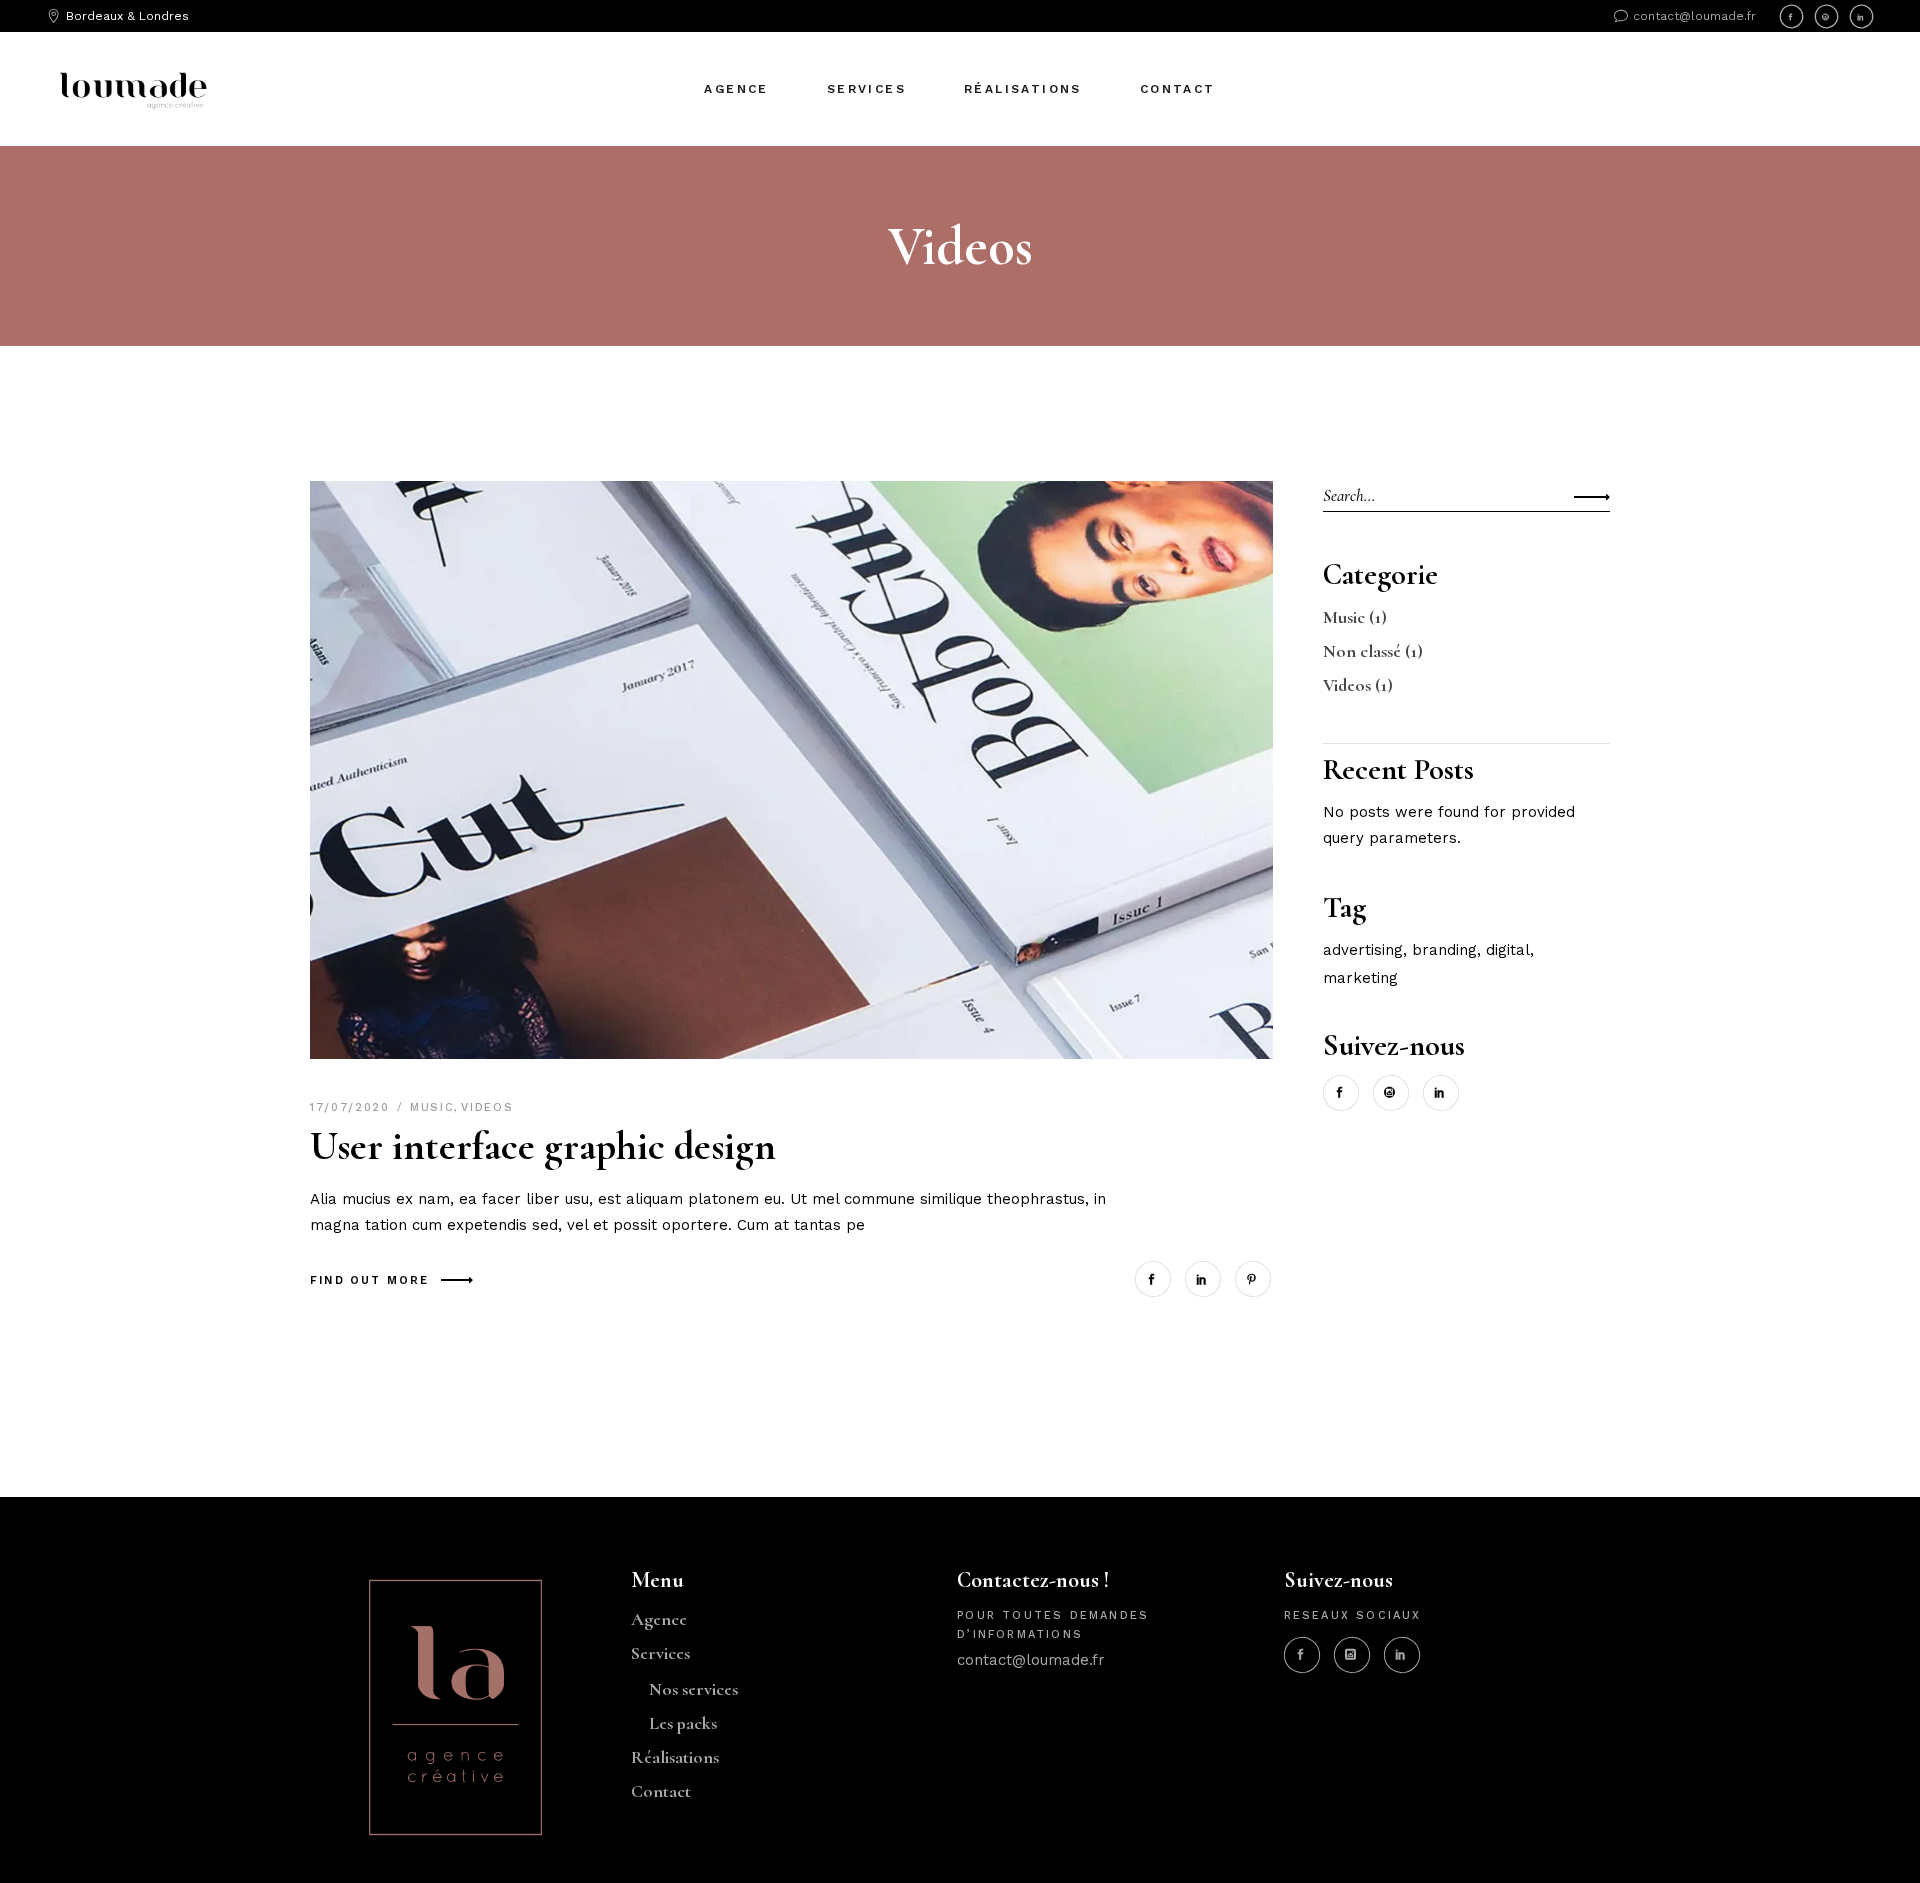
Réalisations (675, 1757)
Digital (1508, 950)
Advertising (1363, 950)
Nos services (693, 1689)
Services (660, 1653)
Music (432, 1107)
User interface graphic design (543, 1146)
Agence (659, 1619)
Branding (1444, 950)
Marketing (1360, 978)
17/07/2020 (352, 1107)
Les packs (683, 1723)
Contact (661, 1791)
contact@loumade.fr (1031, 1660)
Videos (487, 1107)
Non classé (1362, 651)
